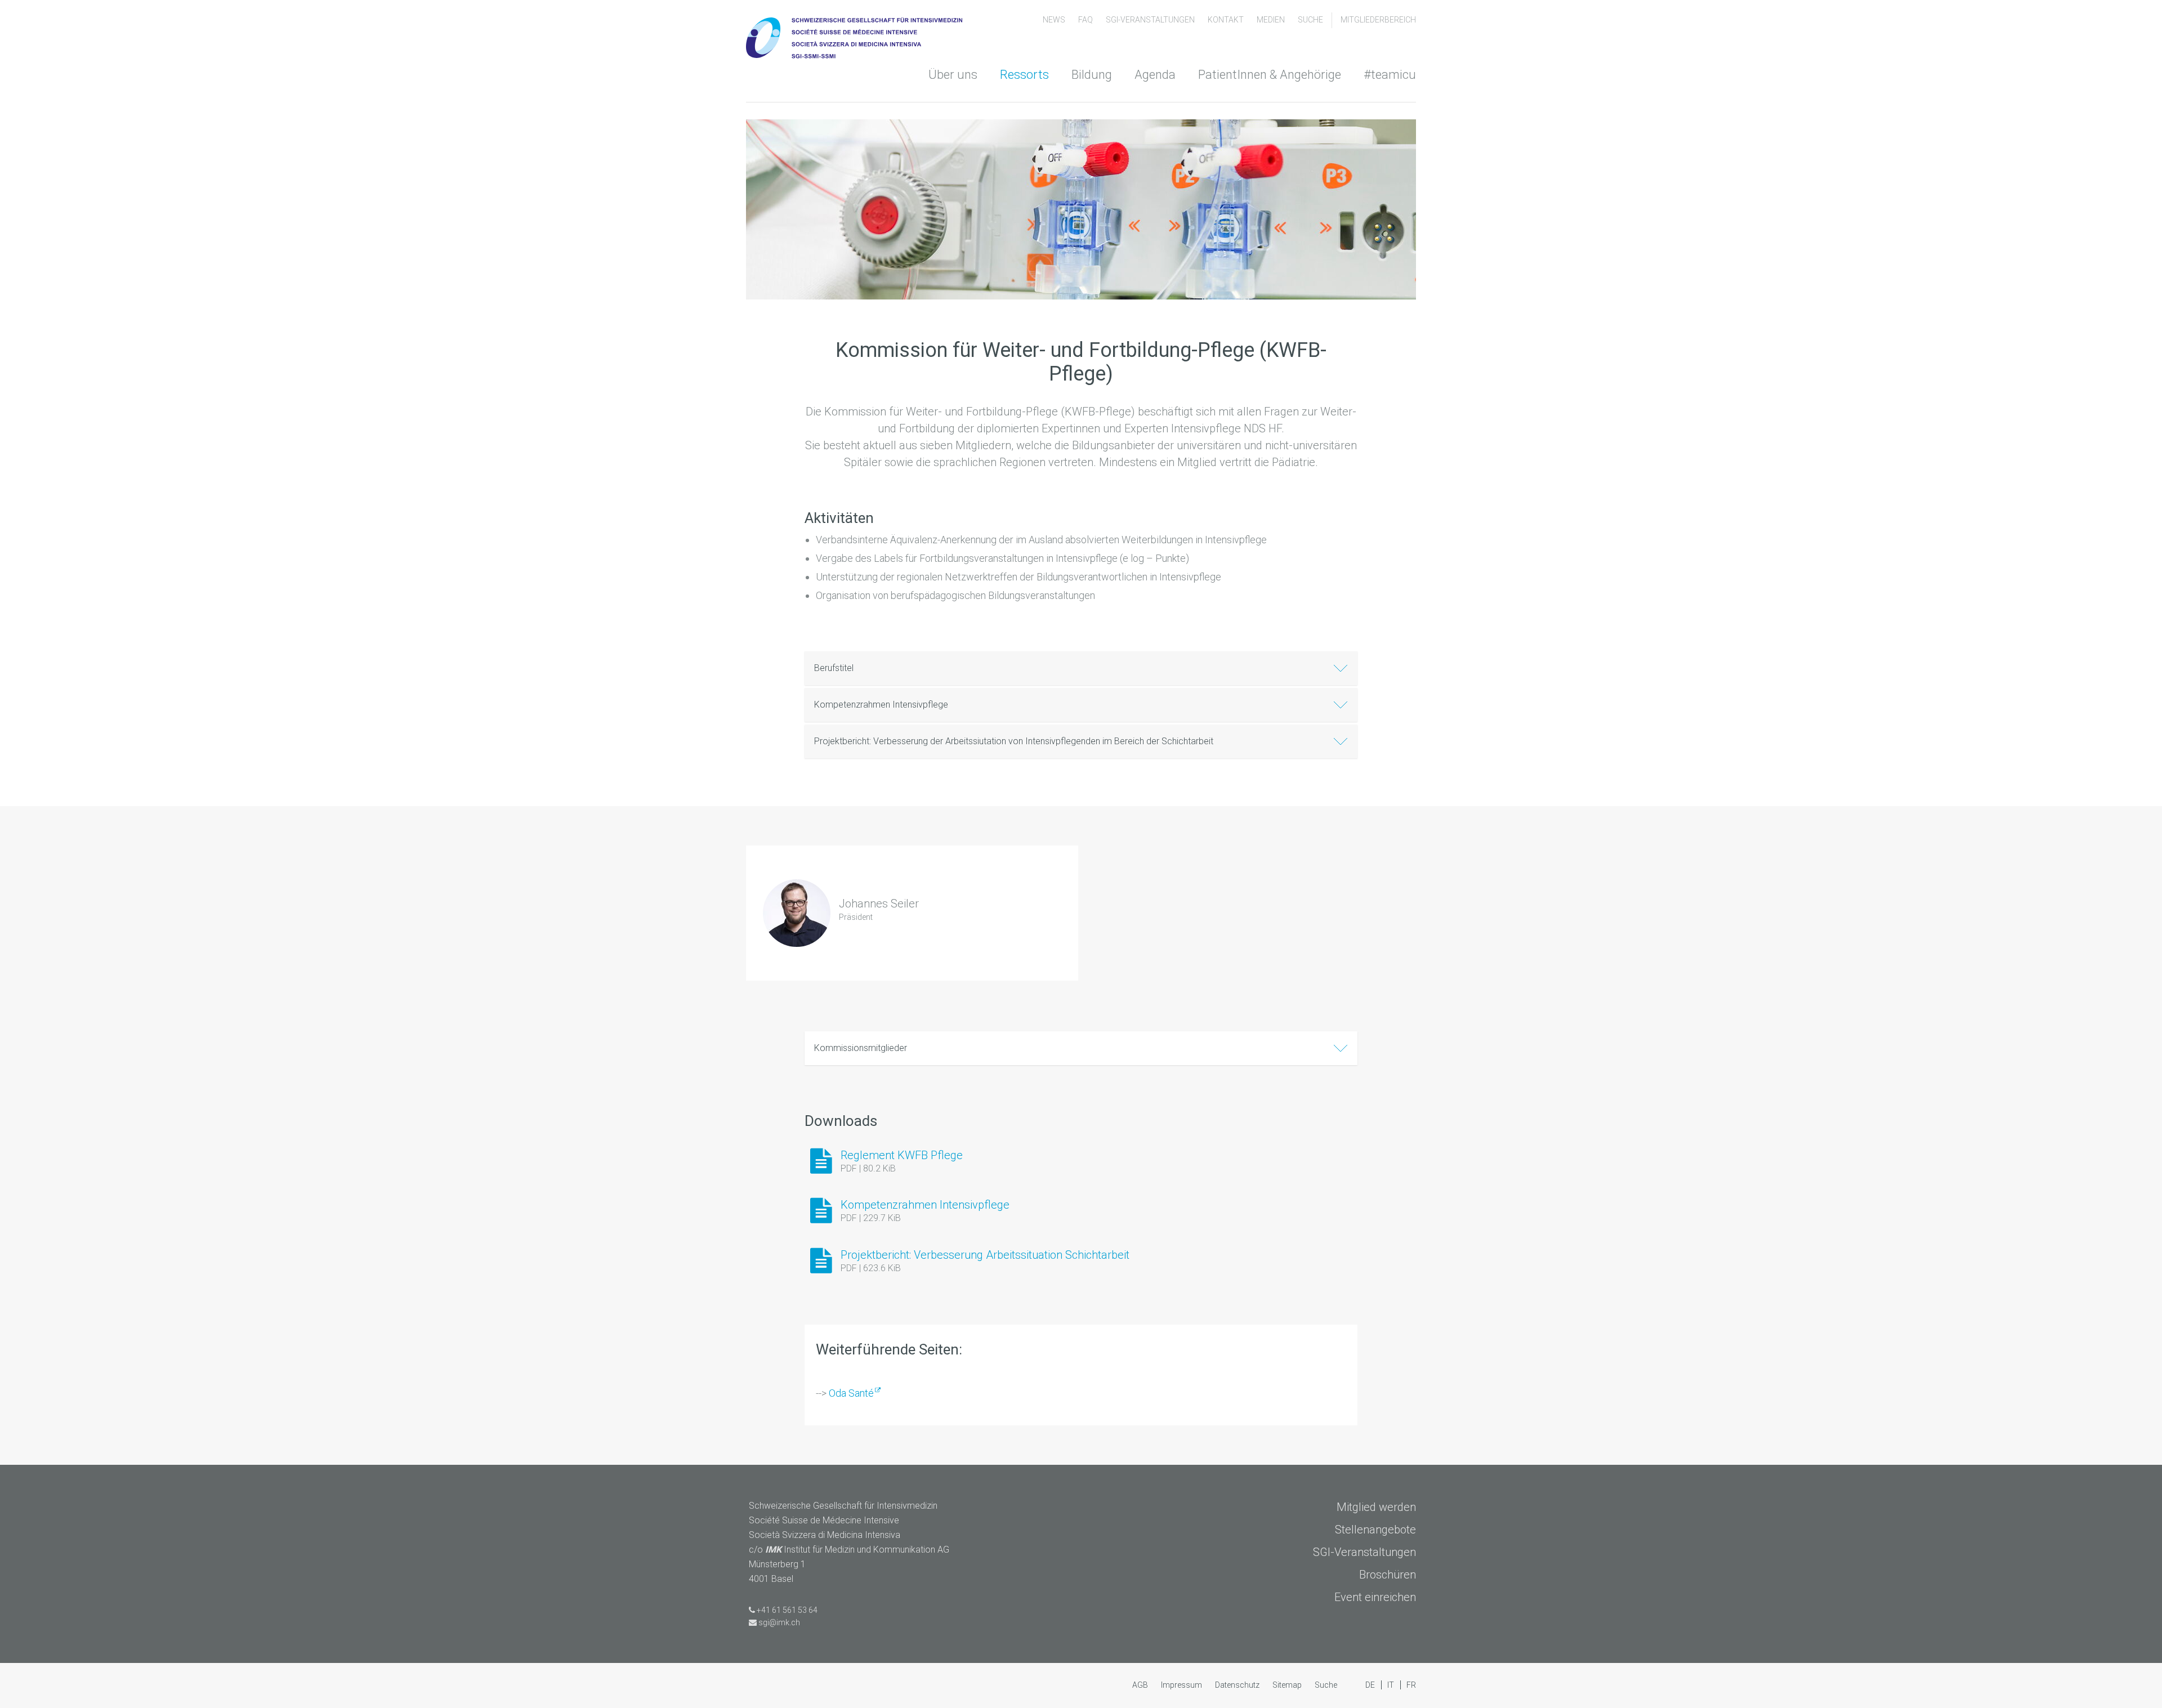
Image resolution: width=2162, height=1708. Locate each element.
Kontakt (1227, 20)
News (1055, 20)
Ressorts (1024, 75)
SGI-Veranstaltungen (1151, 20)
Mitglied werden (1376, 1507)
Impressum (1182, 1685)
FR (1411, 1685)
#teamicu (1390, 75)
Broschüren (1388, 1575)
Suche (1310, 20)
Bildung (1092, 75)
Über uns (953, 75)
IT (1392, 1685)
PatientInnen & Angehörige (1270, 75)
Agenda (1155, 75)
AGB (1141, 1685)
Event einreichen (1375, 1597)
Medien (1272, 20)
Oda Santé (851, 1393)
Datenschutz (1238, 1685)
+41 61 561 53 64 (787, 1610)
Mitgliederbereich (1378, 20)
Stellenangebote (1375, 1530)
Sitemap (1288, 1685)
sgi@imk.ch (779, 1622)
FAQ (1086, 20)
